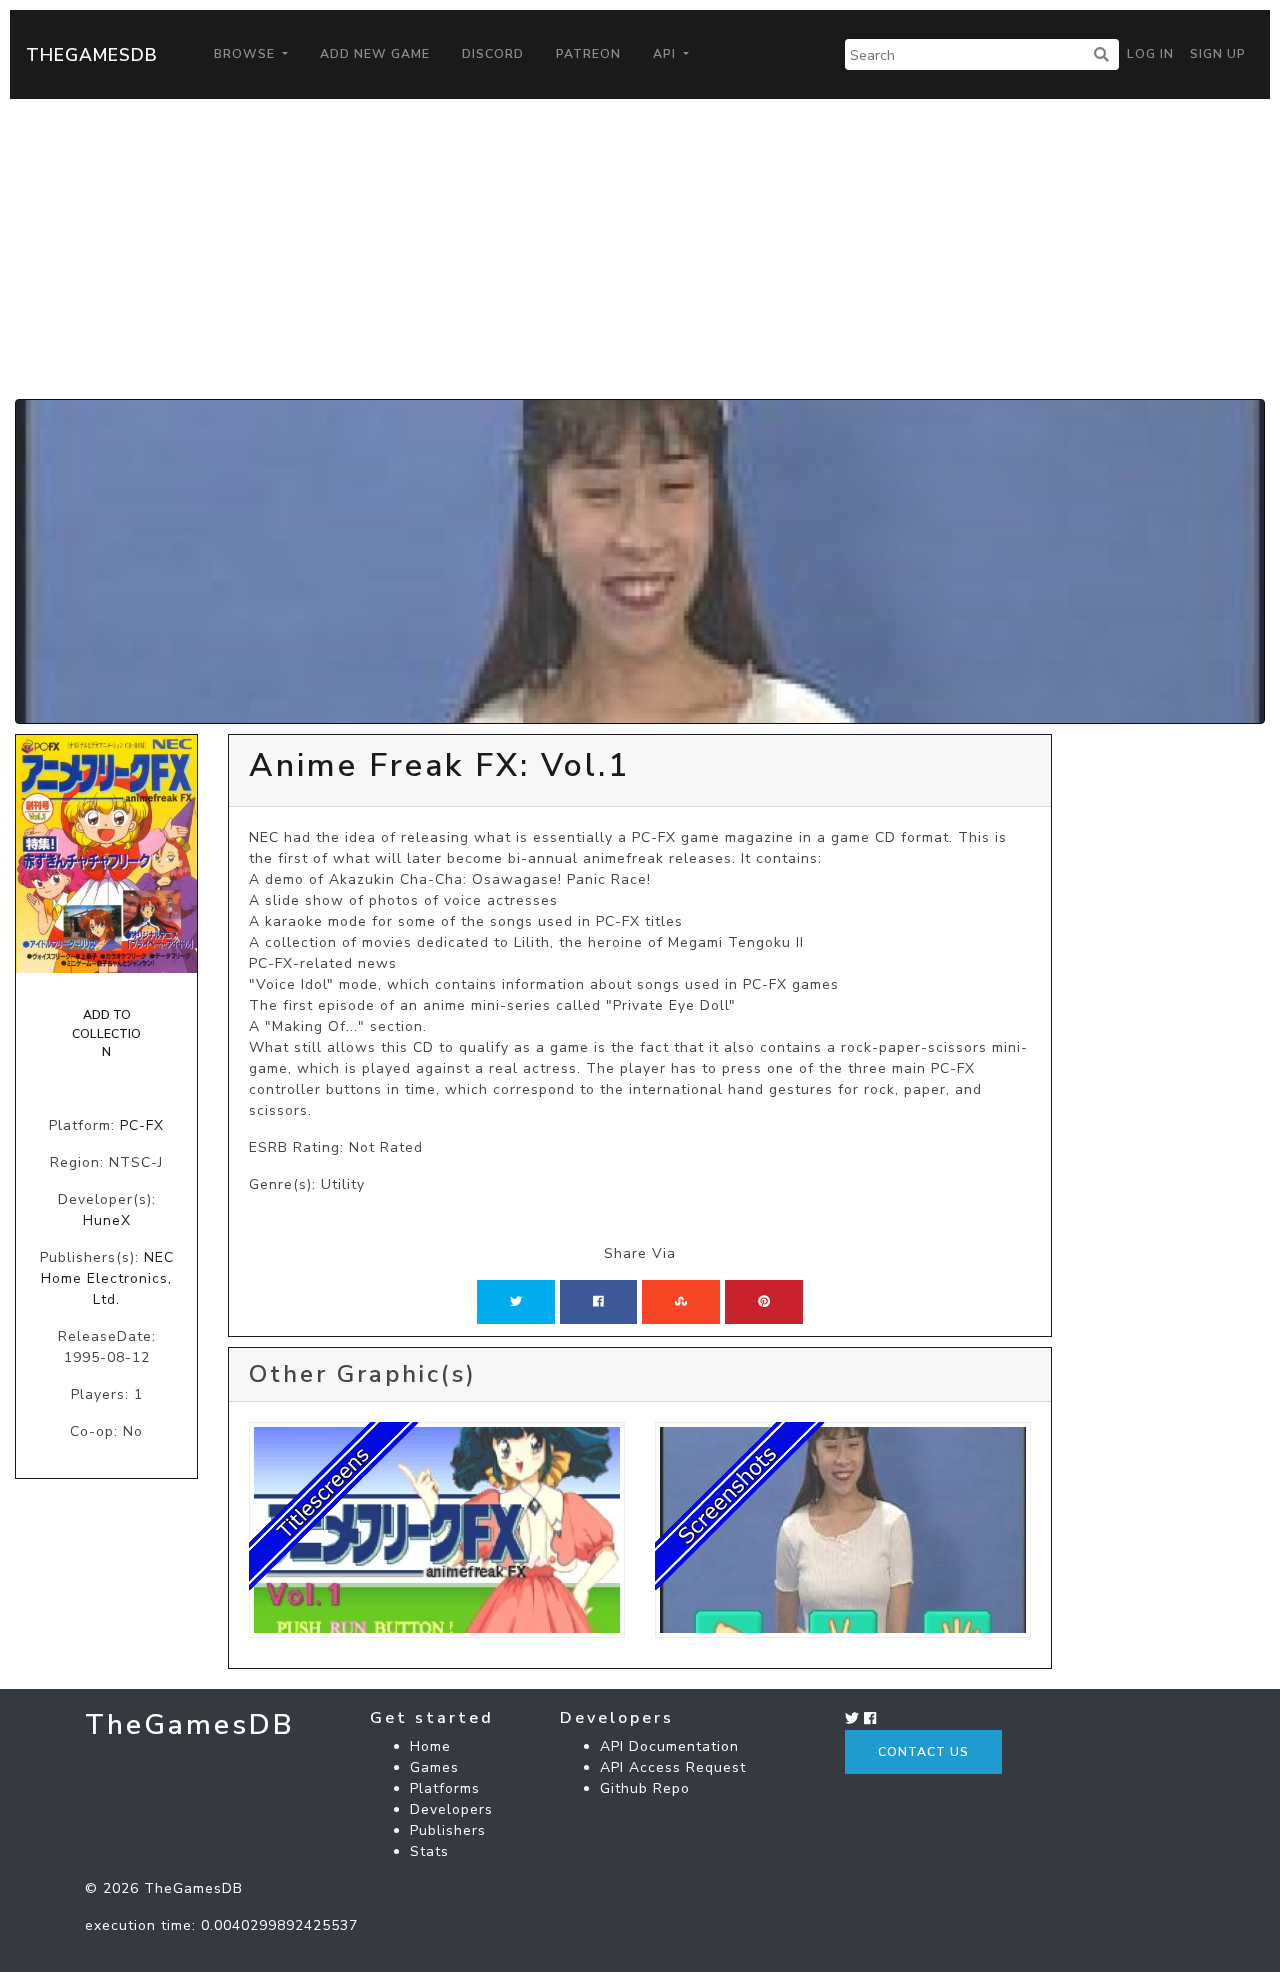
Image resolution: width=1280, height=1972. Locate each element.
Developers (451, 1809)
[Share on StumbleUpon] (681, 1302)
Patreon (588, 54)
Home (430, 1746)
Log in (1150, 54)
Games (434, 1767)
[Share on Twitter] (516, 1302)
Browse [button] (246, 54)
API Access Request (673, 1767)
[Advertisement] (640, 249)
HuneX (107, 1220)
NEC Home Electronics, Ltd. (107, 1278)
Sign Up (1218, 54)
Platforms (445, 1788)
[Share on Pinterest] (764, 1302)
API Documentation (669, 1746)
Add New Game (375, 54)
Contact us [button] (923, 1752)
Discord (493, 54)
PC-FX (142, 1125)
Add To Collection (106, 1033)
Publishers (448, 1830)
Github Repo (645, 1788)
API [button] (666, 54)
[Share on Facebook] (598, 1302)
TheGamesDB (92, 55)
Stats (429, 1851)
